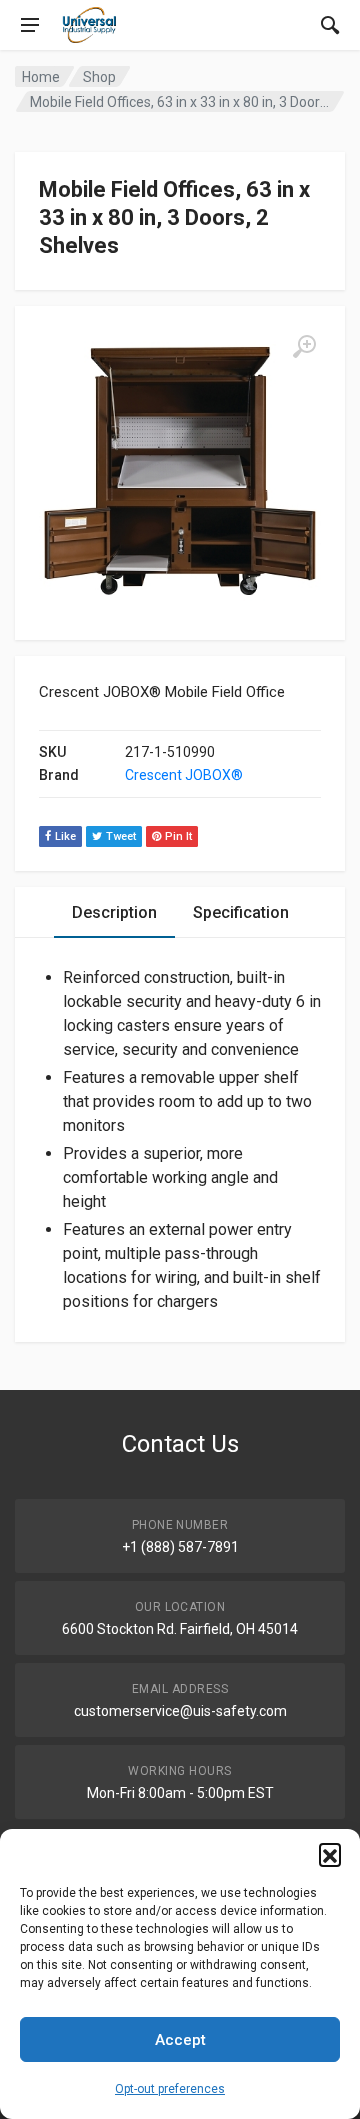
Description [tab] (114, 912)
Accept (180, 2040)
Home (41, 77)
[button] (330, 1854)
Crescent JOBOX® (184, 775)
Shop (99, 77)
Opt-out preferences (170, 2089)
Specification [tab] (241, 912)
